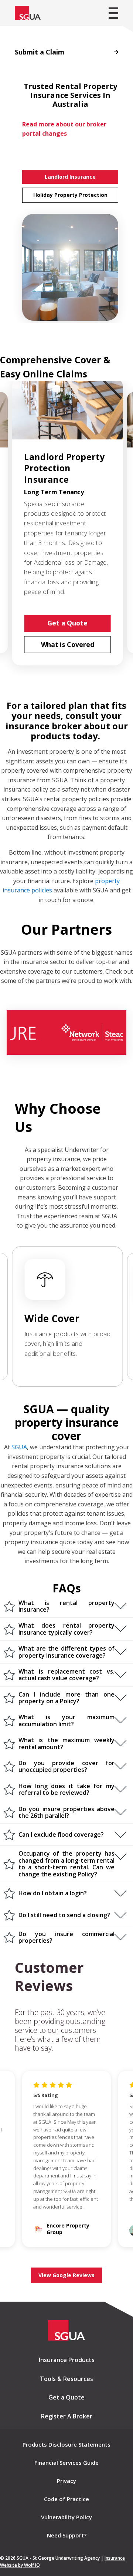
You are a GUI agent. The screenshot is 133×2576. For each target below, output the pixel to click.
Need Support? (67, 2535)
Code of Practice (66, 2499)
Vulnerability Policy (66, 2517)
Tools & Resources (66, 2379)
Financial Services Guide (66, 2463)
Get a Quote (66, 2397)
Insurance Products (67, 2360)
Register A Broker (67, 2416)
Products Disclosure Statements (66, 2444)
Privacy (66, 2481)
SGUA (19, 1447)
